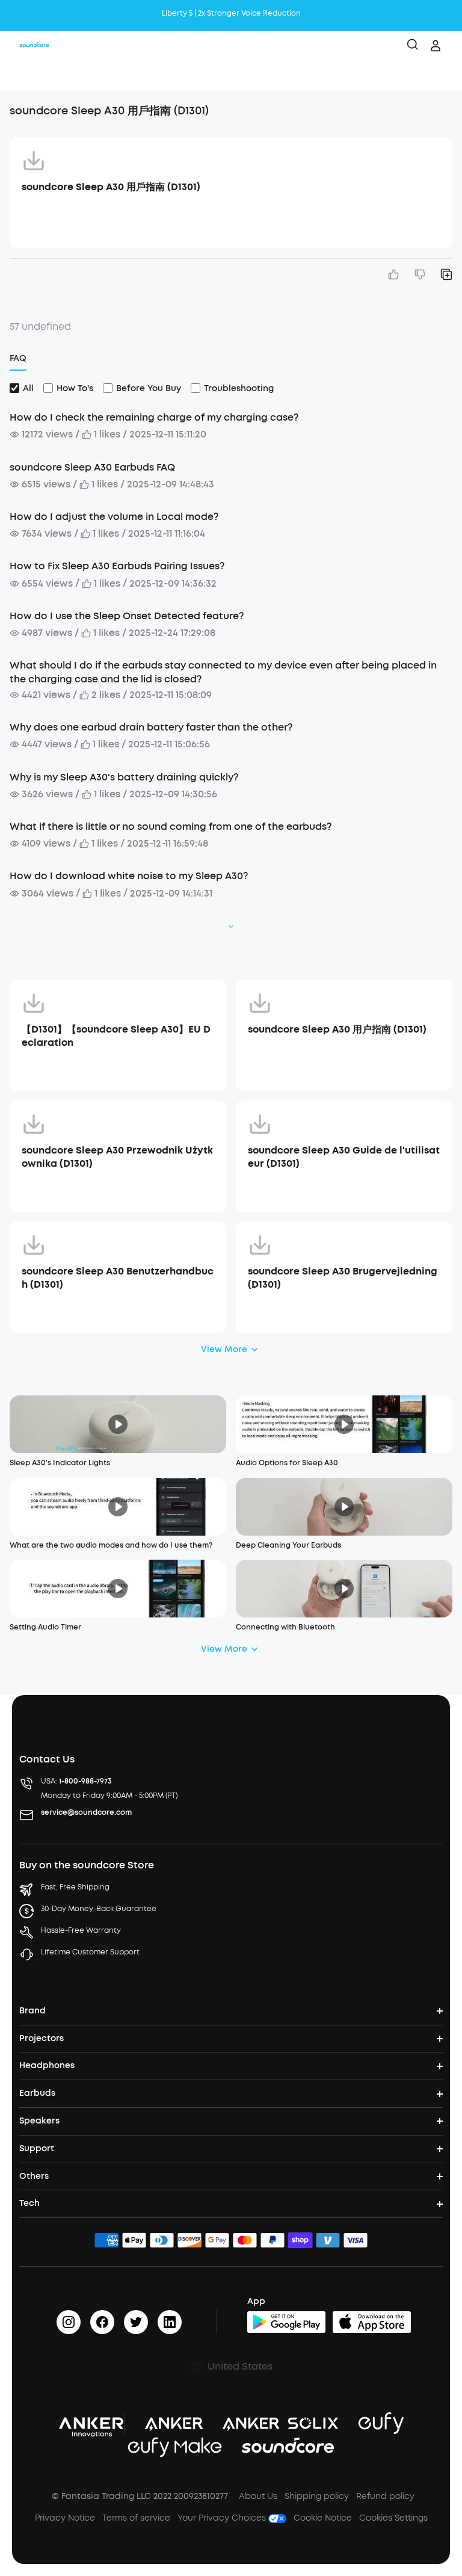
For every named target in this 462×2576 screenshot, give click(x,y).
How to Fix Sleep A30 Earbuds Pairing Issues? (117, 566)
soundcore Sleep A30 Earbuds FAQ (92, 467)
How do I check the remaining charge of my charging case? (154, 417)
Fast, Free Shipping (75, 1887)
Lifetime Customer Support (90, 1952)
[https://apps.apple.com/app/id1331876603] (372, 2322)
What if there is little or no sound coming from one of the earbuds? (171, 826)
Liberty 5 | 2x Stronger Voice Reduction (231, 8)
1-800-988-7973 (85, 1781)
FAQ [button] (18, 358)
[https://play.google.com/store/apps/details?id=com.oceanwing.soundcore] (286, 2322)
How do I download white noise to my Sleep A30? (129, 876)
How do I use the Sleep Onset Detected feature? (127, 616)
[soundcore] (34, 46)
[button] (22, 75)
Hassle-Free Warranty (81, 1930)
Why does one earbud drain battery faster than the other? (151, 727)
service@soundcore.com (86, 1812)
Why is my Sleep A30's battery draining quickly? (124, 777)
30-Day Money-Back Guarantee (99, 1909)
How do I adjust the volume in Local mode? (114, 517)
